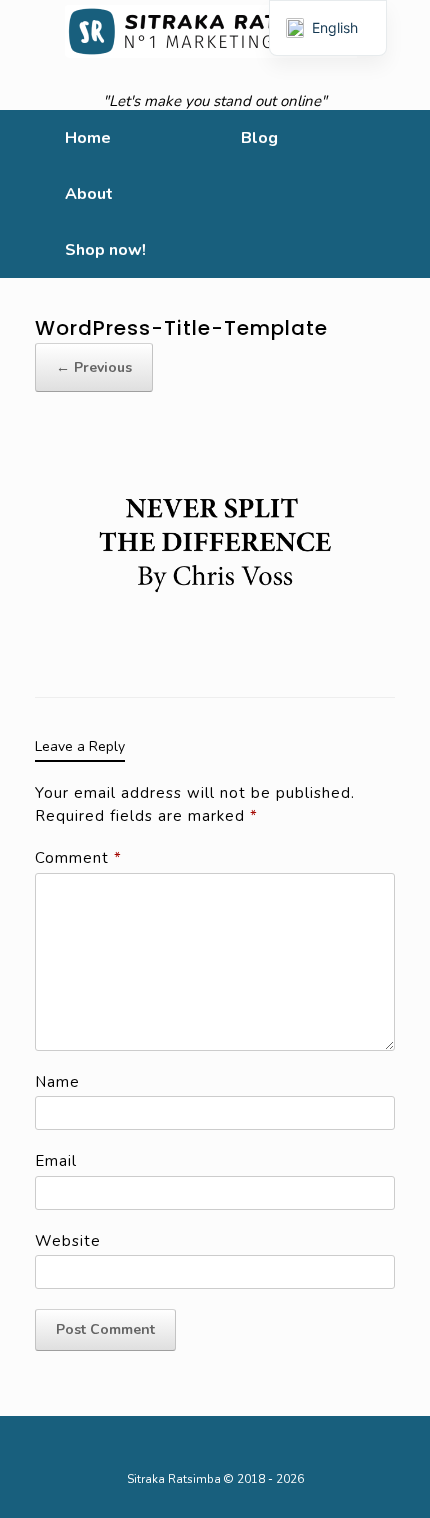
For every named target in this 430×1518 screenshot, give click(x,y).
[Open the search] (400, 194)
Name (57, 1082)
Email (56, 1161)
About (89, 194)
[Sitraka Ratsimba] (215, 31)
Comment (78, 858)
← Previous (94, 367)
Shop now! (105, 250)
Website (68, 1241)
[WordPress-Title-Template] (215, 543)
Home (88, 138)
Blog (259, 138)
